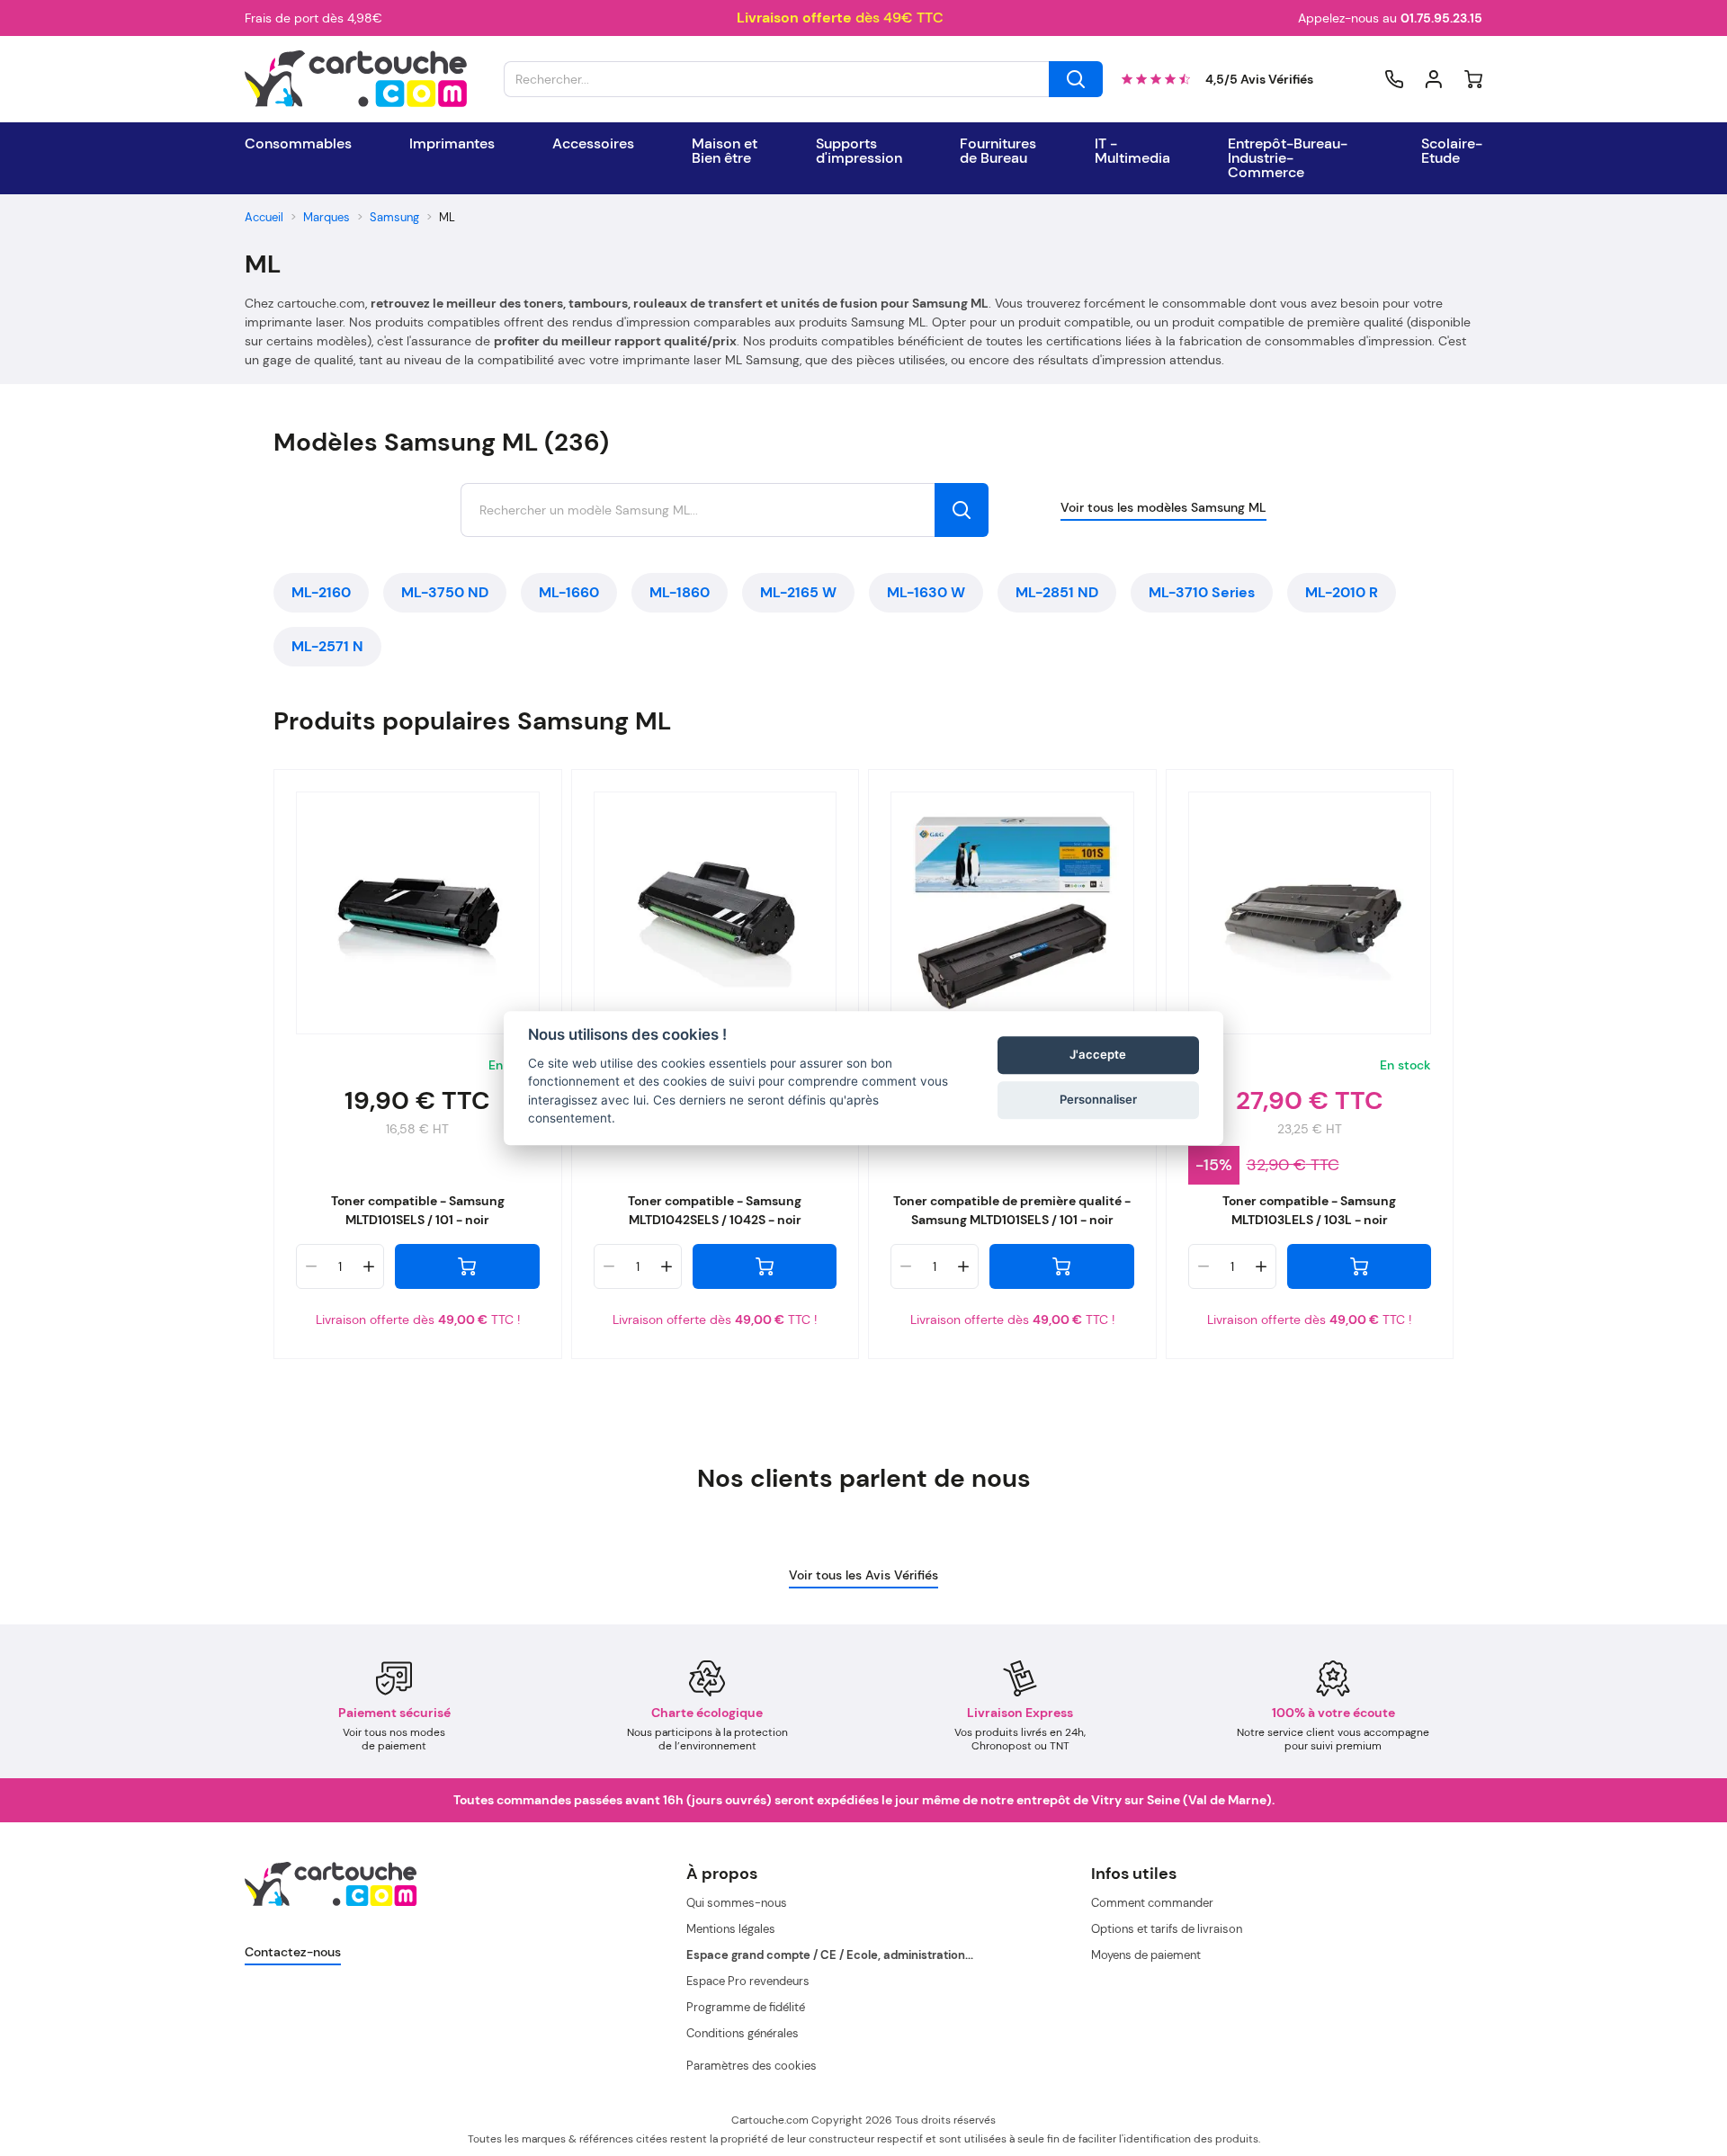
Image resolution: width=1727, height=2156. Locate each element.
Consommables (298, 144)
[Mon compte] (1434, 79)
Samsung (394, 217)
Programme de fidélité (746, 2007)
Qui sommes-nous (737, 1903)
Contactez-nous (293, 1952)
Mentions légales (731, 1929)
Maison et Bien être (725, 151)
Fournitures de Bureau (998, 151)
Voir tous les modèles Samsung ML (1163, 507)
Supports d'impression (859, 151)
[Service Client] (1394, 79)
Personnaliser (1098, 1100)
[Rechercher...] (1076, 79)
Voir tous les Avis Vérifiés (863, 1575)
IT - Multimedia (1132, 151)
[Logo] (356, 79)
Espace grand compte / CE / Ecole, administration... (830, 1955)
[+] (369, 1266)
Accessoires (593, 144)
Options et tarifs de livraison (1167, 1929)
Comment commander (1152, 1903)
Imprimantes (452, 144)
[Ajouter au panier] (467, 1266)
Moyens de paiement (1146, 1955)
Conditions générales (743, 2033)
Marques (327, 217)
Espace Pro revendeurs (748, 1981)
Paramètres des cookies (752, 2066)
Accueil (264, 217)
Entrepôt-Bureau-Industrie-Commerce (1288, 158)
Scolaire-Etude (1452, 151)
